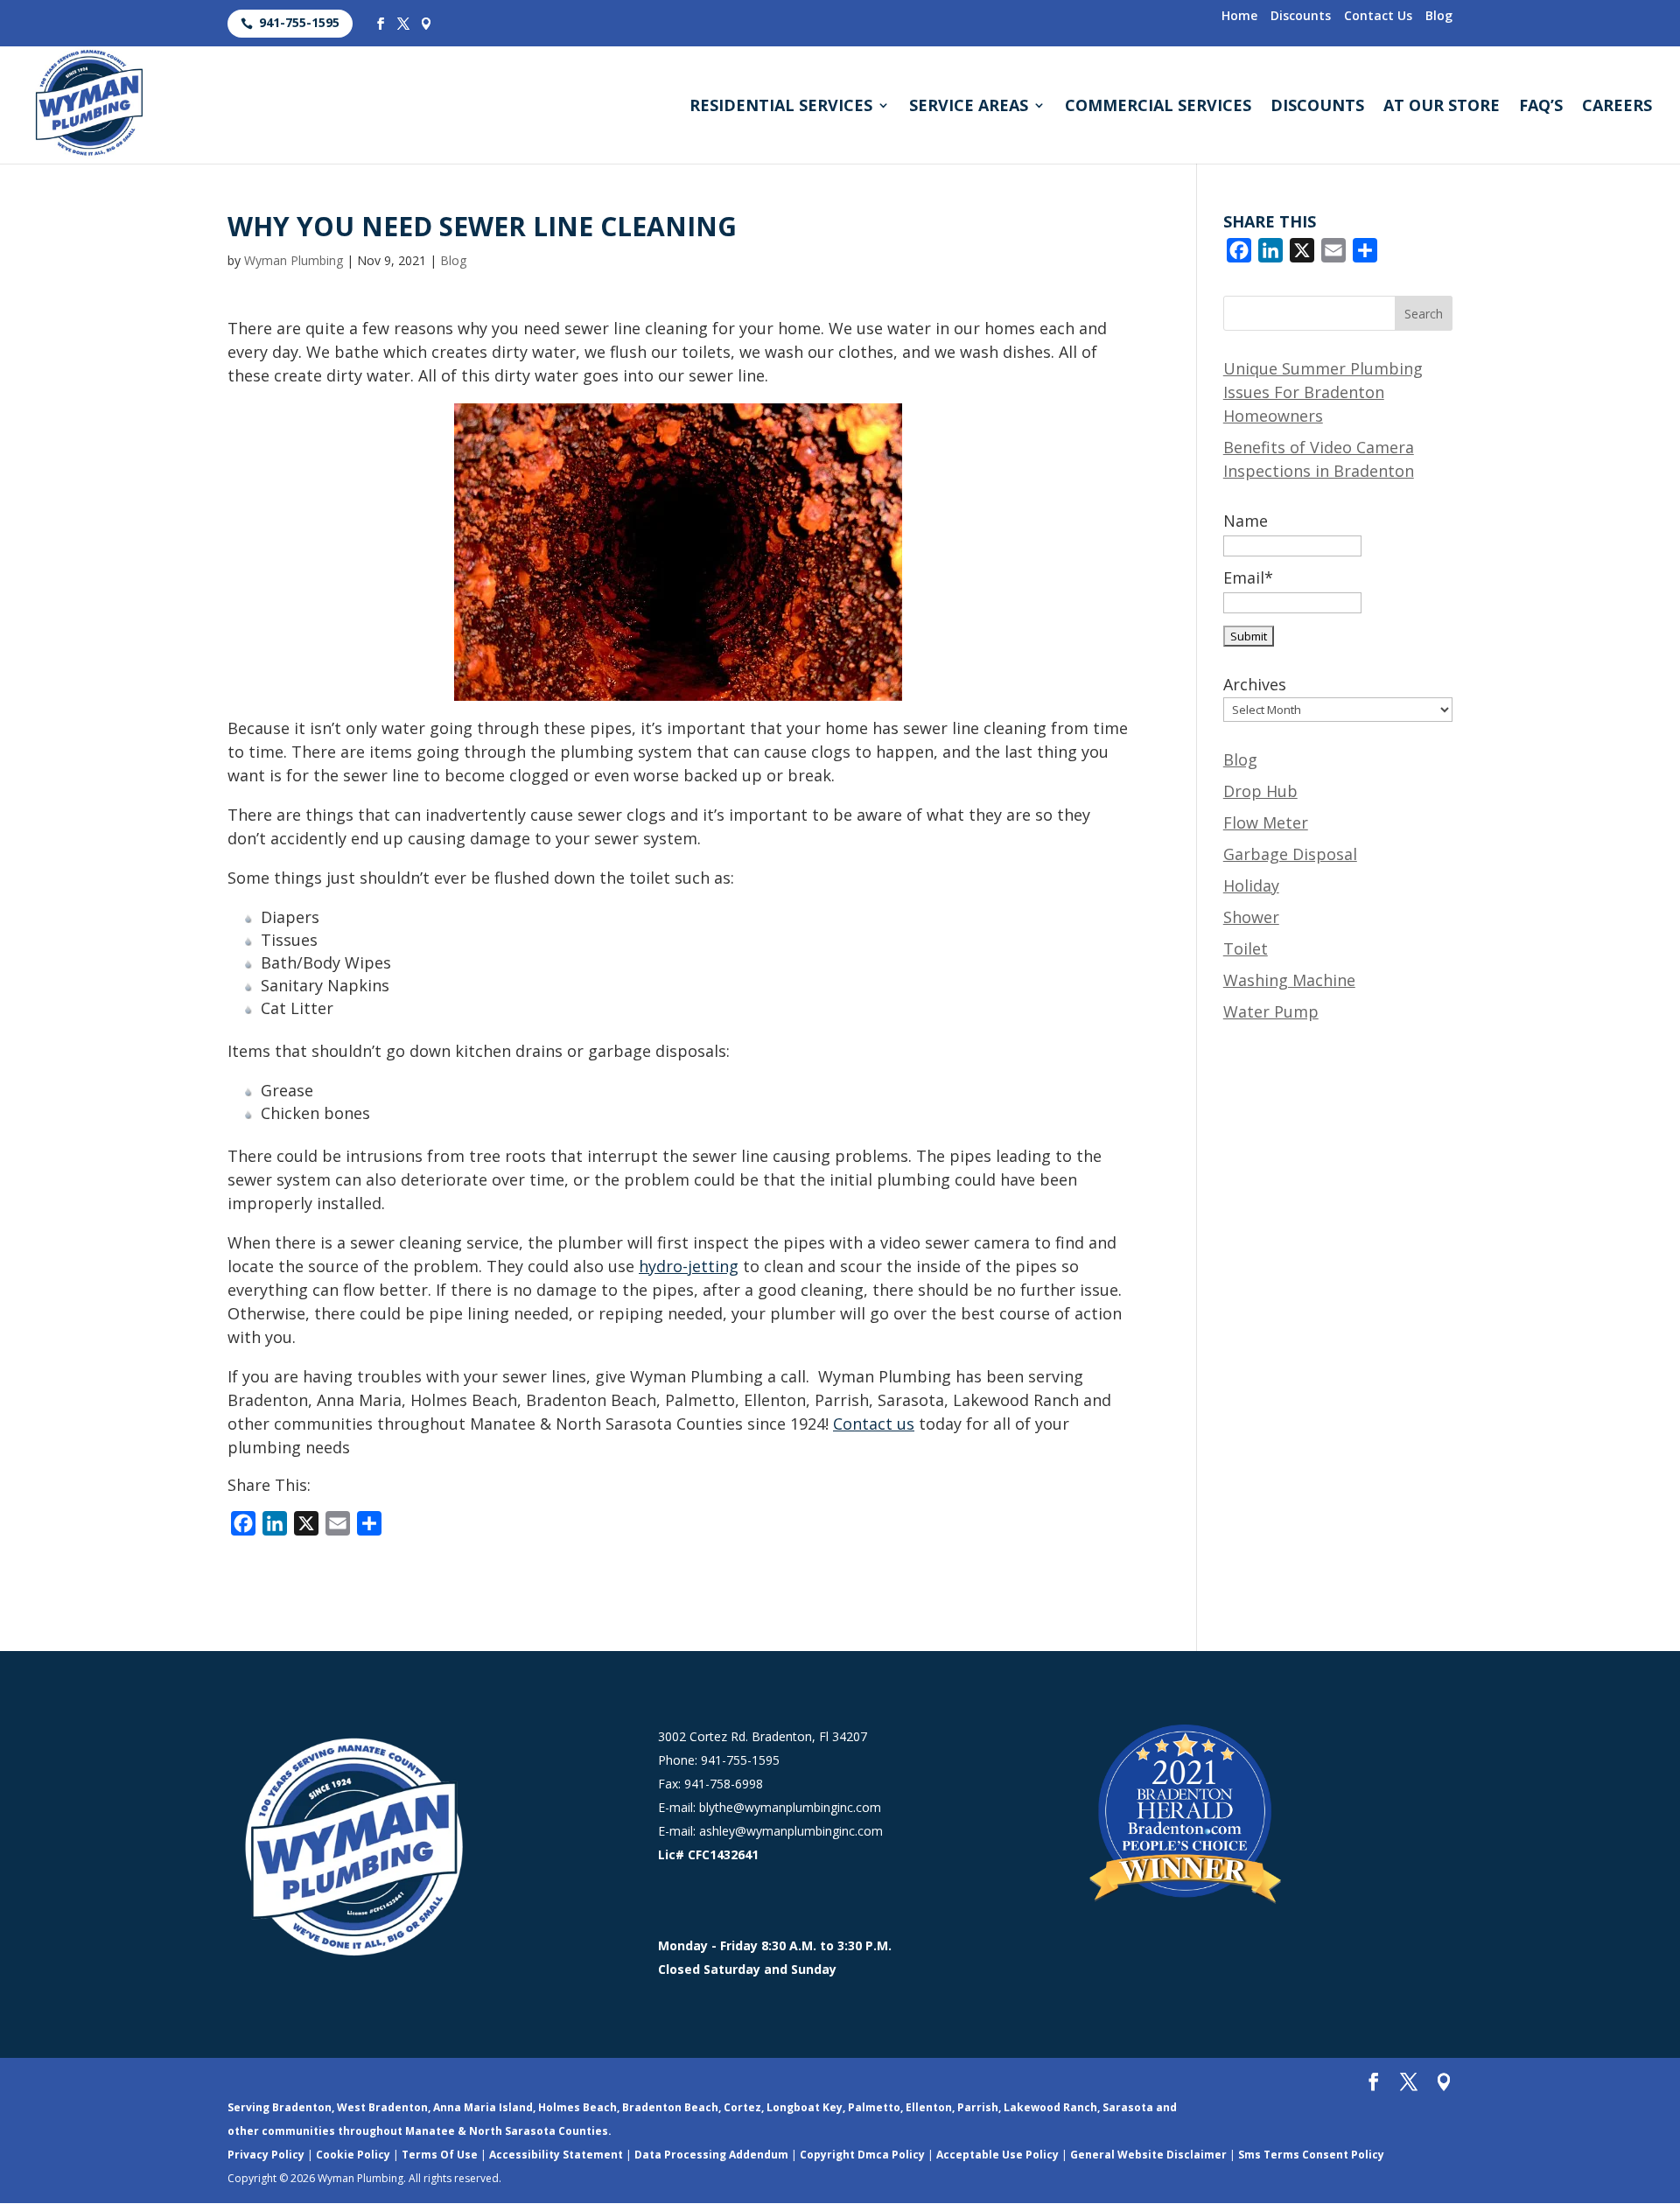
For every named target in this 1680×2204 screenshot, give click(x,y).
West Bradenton (382, 2107)
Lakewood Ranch (1050, 2107)
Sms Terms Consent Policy (1311, 2155)
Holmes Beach (577, 2107)
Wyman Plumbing (294, 260)
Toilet (1246, 948)
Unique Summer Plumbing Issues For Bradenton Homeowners (1323, 392)
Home (1239, 17)
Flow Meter (1266, 822)
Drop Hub (1260, 791)
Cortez (742, 2107)
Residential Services (781, 107)
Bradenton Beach (670, 2107)
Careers (1617, 107)
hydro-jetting (689, 1266)
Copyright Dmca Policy (862, 2155)
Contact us (874, 1424)
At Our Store (1442, 107)
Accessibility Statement (556, 2155)
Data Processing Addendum (711, 2155)
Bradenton (302, 2107)
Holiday (1251, 885)
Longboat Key (805, 2107)
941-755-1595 (299, 22)
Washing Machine (1289, 980)
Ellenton (929, 2107)
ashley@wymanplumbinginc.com (791, 1831)
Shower (1251, 917)
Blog (1439, 17)
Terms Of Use (440, 2155)
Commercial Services (1158, 107)
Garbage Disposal (1290, 854)
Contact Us (1378, 17)
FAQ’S (1541, 107)
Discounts (1301, 17)
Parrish (978, 2107)
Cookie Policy (353, 2155)
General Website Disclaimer (1148, 2155)
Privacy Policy (266, 2155)
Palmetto (874, 2107)
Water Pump (1271, 1011)
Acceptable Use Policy (997, 2155)
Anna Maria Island (483, 2107)
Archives (1255, 684)
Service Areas (969, 107)
